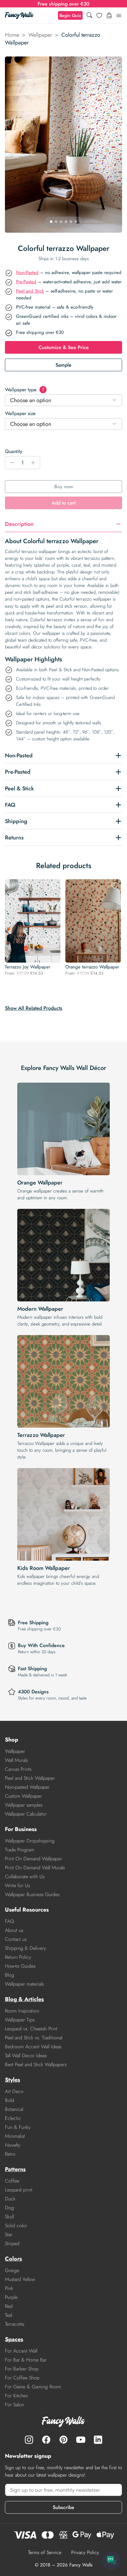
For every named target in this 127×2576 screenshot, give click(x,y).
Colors (13, 2259)
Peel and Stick (30, 291)
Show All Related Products (34, 1008)
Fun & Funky (18, 2127)
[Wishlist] (99, 15)
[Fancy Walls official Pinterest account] (63, 2440)
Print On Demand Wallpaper (33, 1859)
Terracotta (14, 2324)
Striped (12, 2243)
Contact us (16, 1939)
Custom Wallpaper (23, 1796)
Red (9, 2306)
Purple (11, 2297)
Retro (10, 2154)
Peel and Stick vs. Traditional (34, 2038)
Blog (10, 1975)
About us (14, 1930)
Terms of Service (45, 2552)
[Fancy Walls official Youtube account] (81, 2440)
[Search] (89, 16)
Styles (12, 2080)
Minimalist (15, 2136)
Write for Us (17, 1885)
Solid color (16, 2226)
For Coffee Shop (22, 2378)
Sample (63, 365)
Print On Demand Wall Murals (35, 1868)
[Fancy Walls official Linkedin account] (98, 2440)
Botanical (14, 2109)
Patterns (15, 2169)
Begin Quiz (70, 15)
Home (12, 35)
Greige (12, 2270)
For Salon (14, 2405)
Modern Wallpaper (40, 1309)
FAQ (10, 1921)
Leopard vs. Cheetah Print (31, 2029)
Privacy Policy (85, 2552)
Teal (8, 2315)
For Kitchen (16, 2396)
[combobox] (63, 400)
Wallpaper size (20, 413)
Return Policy (18, 1957)
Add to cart (63, 503)
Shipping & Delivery (25, 1948)
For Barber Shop (22, 2369)
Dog (9, 2208)
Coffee (12, 2181)
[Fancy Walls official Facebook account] (46, 2440)
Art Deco (14, 2091)
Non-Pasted (27, 273)
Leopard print (19, 2190)
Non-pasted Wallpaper (27, 1787)
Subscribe (63, 2507)
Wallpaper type (25, 390)
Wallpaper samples (24, 1805)
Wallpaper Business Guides (32, 1894)
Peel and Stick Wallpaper (30, 1778)
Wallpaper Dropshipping (30, 1841)
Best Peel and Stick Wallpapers (36, 2064)
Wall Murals (16, 1760)
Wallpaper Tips (20, 2020)
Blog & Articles (24, 1999)
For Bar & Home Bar (26, 2360)
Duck (10, 2199)
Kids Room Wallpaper (44, 1568)
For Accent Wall (21, 2351)
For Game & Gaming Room (33, 2387)
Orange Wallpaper (40, 1183)
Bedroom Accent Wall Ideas (33, 2047)
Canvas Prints (18, 1769)
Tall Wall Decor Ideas (26, 2056)
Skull (9, 2217)
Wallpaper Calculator (26, 1814)
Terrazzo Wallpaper (41, 1435)
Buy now (64, 487)
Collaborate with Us (25, 1877)
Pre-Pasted (26, 282)
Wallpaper (40, 35)
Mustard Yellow (20, 2279)
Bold (10, 2100)
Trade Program (20, 1850)
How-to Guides (20, 1966)
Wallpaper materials (24, 1984)
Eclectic (13, 2118)
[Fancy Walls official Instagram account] (29, 2440)
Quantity (14, 451)
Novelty (13, 2145)
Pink (9, 2288)
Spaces (14, 2339)
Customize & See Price (64, 347)
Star (9, 2235)
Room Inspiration (22, 2011)
